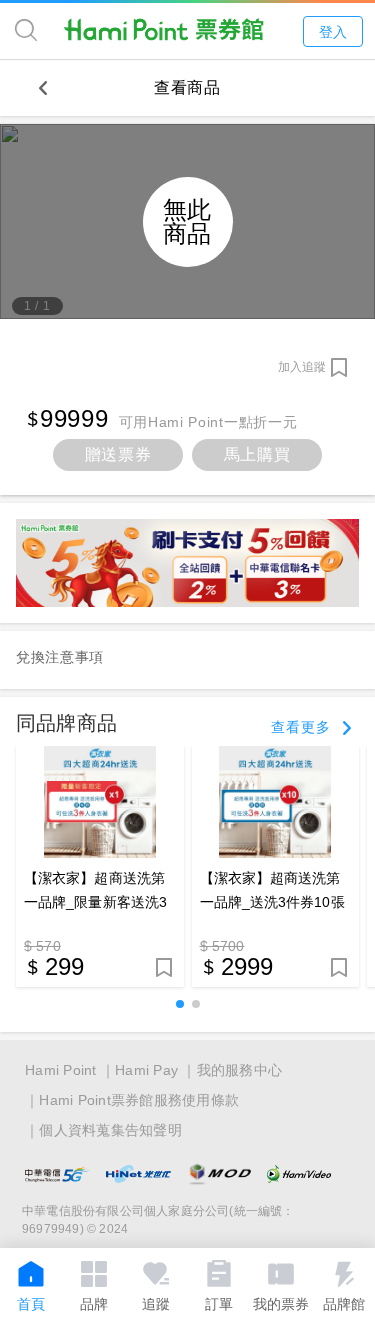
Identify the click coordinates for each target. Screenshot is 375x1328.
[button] (180, 1004)
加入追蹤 (302, 367)
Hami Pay (146, 1070)
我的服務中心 (240, 1070)
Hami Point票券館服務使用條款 (139, 1100)
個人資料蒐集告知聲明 (110, 1130)
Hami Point (61, 1070)
